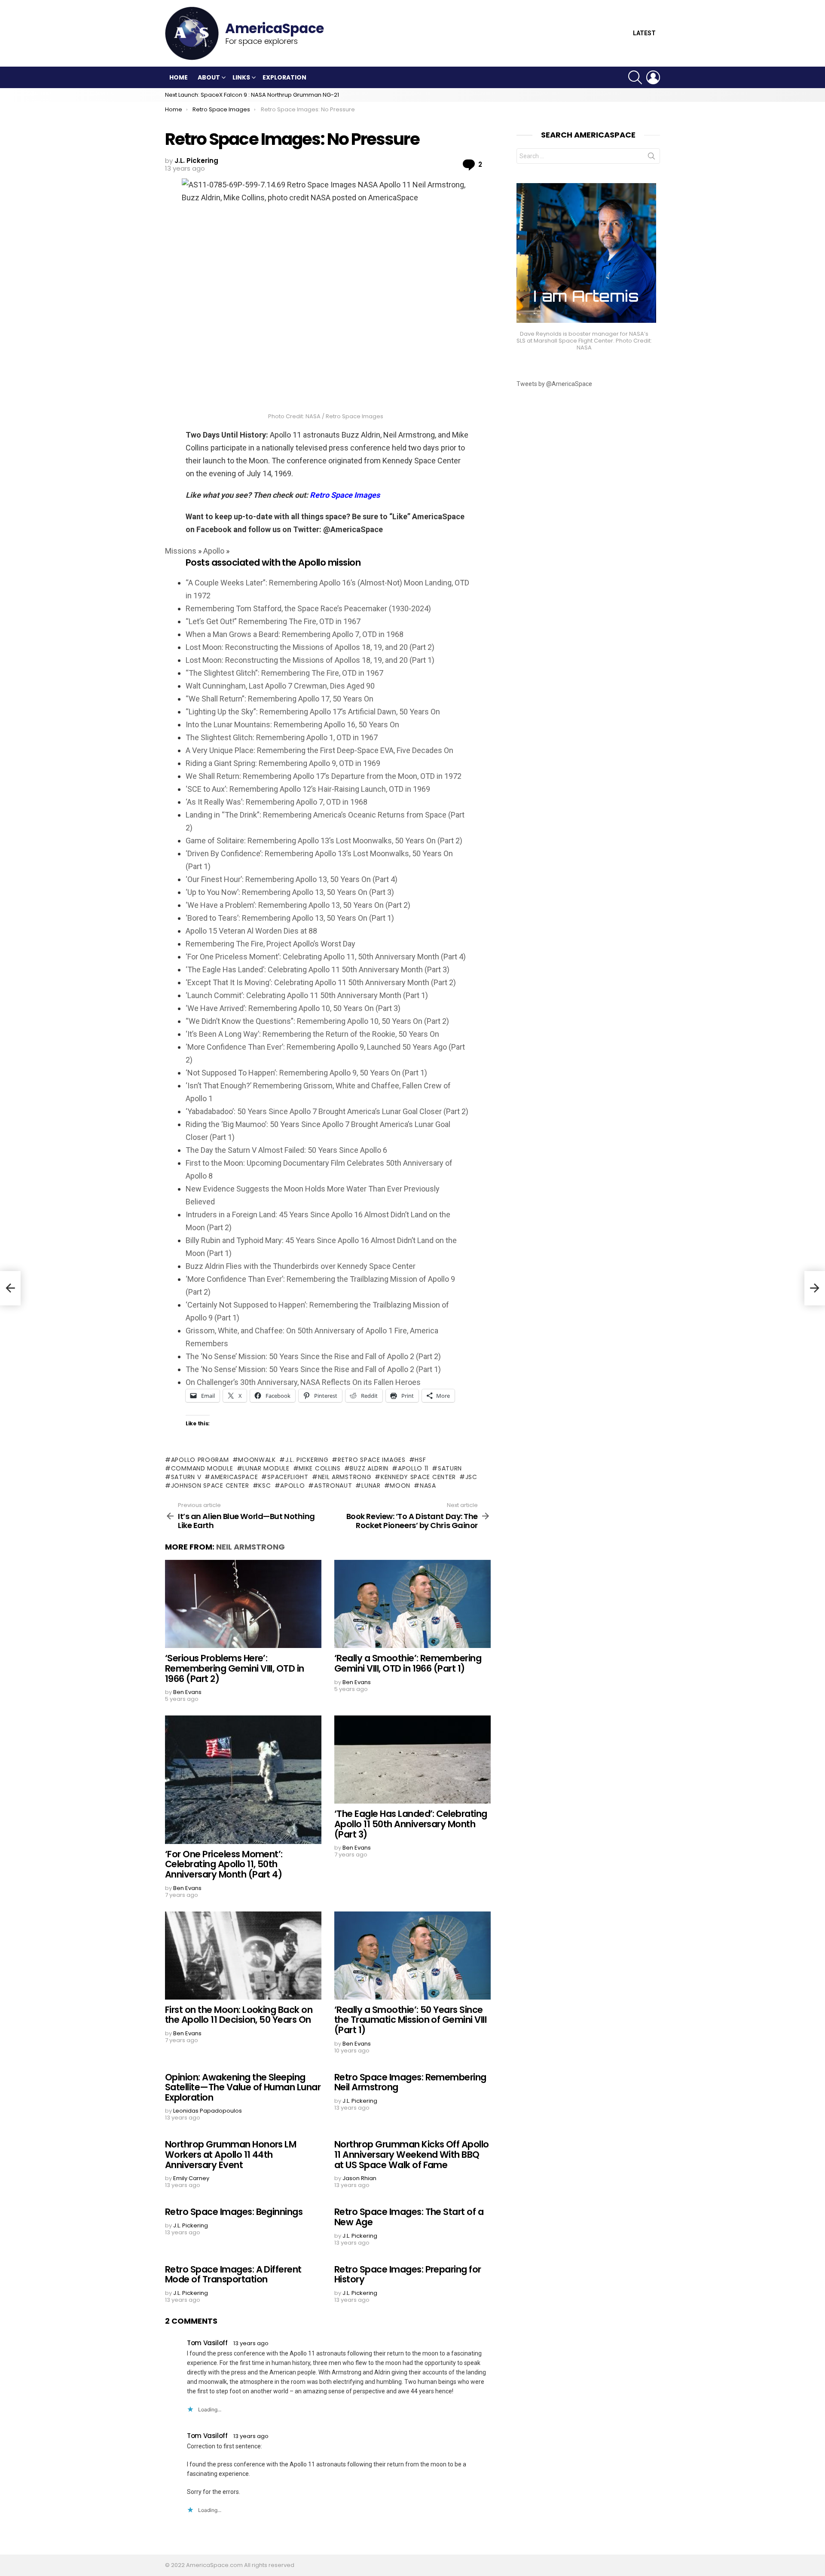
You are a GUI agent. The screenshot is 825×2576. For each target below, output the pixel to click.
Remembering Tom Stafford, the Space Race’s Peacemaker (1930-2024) (308, 608)
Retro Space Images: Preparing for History (408, 2274)
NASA (428, 1486)
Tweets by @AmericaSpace (554, 384)
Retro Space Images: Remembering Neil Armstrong (410, 2082)
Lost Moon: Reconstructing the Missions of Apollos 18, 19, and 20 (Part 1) (310, 660)
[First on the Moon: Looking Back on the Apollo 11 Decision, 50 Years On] (243, 1956)
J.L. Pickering (307, 1460)
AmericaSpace (234, 1477)
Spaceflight (288, 1477)
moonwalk (257, 1460)
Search (651, 158)
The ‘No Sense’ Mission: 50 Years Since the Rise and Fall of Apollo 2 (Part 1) (313, 1369)
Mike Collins (319, 1468)
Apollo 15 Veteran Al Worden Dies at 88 (251, 931)
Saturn (450, 1468)
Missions (181, 551)
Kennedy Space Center (418, 1477)
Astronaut (333, 1486)
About (209, 77)
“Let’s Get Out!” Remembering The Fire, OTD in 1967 (273, 621)
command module (202, 1468)
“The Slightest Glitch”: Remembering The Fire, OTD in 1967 (284, 673)
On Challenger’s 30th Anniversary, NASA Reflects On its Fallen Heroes (303, 1382)
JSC (471, 1477)
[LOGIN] (653, 77)
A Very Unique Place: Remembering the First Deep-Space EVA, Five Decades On (319, 750)
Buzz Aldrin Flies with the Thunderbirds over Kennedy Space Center (301, 1266)
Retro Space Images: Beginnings (234, 2212)
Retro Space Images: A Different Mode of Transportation (233, 2274)
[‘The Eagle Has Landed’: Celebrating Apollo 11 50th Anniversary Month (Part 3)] (412, 1760)
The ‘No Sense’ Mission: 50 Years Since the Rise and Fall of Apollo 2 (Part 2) (313, 1356)
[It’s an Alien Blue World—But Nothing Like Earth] (10, 1288)
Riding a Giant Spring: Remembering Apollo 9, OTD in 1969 (283, 763)
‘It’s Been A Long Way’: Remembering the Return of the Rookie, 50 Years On (312, 1034)
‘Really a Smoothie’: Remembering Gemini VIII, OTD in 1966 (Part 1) (408, 1663)
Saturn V (186, 1477)
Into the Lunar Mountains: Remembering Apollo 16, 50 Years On (292, 724)
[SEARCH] (635, 77)
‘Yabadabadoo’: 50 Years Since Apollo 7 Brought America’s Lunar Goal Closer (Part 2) (327, 1111)
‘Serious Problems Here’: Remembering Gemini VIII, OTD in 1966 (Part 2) (235, 1668)
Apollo (214, 551)
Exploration (284, 77)
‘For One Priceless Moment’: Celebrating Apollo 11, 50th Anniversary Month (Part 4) (326, 957)
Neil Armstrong (345, 1477)
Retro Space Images (371, 1460)
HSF (420, 1460)
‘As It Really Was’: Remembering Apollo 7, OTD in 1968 (277, 802)
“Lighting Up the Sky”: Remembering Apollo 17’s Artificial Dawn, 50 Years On (313, 712)
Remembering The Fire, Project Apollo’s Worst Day (270, 944)
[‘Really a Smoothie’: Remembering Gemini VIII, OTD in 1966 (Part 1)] (412, 1604)
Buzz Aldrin (369, 1468)
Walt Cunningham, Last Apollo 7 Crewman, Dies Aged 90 (280, 686)
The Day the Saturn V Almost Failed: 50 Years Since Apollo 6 (286, 1150)
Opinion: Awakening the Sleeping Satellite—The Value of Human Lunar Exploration (243, 2087)
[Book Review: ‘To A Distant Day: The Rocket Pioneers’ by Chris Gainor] (815, 1288)
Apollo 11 (413, 1468)
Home (179, 77)
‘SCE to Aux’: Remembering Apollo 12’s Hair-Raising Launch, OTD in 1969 (308, 789)
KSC (264, 1486)
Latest (644, 33)
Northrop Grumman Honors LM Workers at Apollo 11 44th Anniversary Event (231, 2154)
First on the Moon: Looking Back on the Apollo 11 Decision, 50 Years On (239, 2015)
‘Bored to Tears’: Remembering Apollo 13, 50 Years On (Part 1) (290, 918)
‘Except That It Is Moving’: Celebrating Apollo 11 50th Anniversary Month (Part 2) (321, 982)
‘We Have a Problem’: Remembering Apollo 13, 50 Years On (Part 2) (298, 905)
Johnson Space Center (210, 1486)
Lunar (371, 1486)
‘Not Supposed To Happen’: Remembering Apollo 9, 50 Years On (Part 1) (306, 1073)
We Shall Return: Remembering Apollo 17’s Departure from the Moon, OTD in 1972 (324, 776)
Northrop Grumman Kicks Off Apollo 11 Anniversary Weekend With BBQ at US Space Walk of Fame (412, 2154)
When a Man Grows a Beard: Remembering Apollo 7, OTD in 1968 (295, 634)
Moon (400, 1486)
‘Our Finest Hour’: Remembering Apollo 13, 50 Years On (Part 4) (292, 879)
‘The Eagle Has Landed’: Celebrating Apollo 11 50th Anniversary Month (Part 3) (318, 969)
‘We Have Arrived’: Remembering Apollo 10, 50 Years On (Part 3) (293, 1008)
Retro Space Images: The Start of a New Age (409, 2217)
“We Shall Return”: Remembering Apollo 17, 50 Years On (280, 699)
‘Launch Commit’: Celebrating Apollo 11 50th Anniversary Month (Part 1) (307, 995)
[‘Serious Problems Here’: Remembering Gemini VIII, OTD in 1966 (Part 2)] (243, 1604)
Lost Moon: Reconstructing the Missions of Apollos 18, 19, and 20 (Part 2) (310, 647)
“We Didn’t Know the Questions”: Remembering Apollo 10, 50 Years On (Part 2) (317, 1021)
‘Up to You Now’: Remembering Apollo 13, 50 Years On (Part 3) (290, 892)
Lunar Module (266, 1468)
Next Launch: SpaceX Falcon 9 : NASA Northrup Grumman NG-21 (252, 95)
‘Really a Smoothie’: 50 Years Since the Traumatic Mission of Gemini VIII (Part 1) (410, 2020)
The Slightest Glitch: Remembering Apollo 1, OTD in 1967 (282, 737)
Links (241, 77)
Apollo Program (200, 1460)
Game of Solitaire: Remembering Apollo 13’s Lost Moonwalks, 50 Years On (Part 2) (324, 841)
